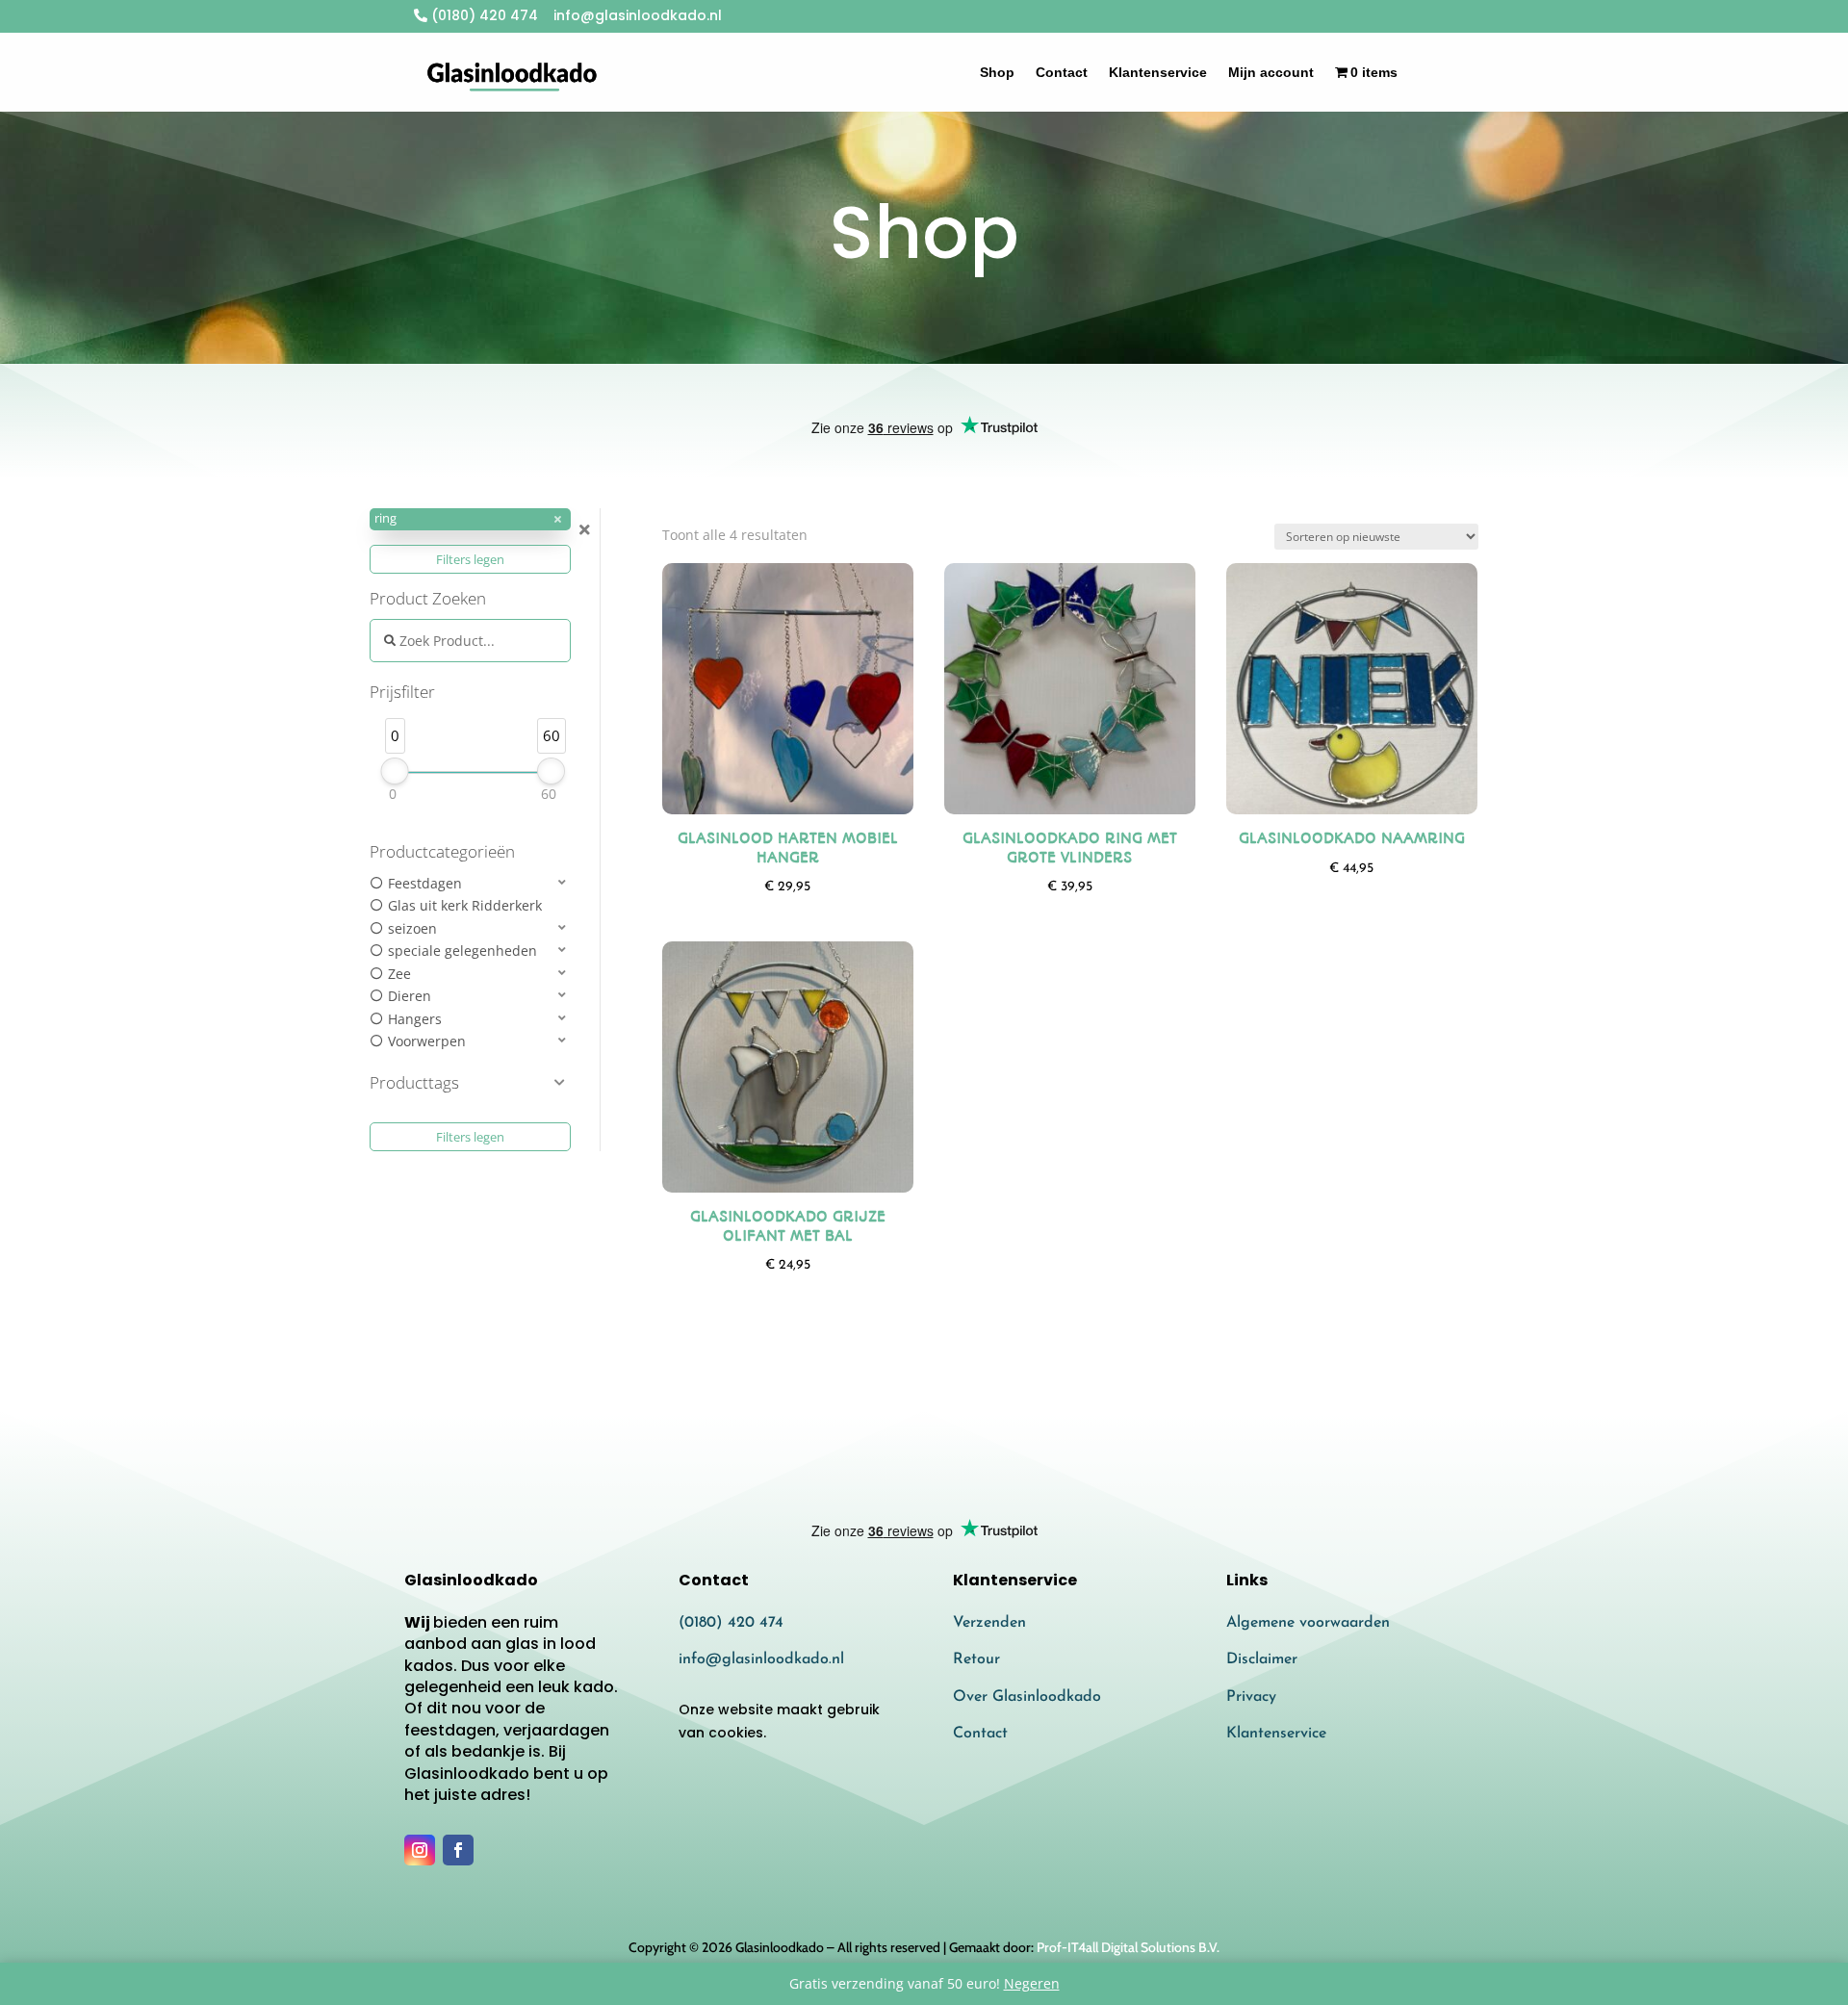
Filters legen (470, 559)
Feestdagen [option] (425, 883)
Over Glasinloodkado (1027, 1697)
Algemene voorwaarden (1308, 1623)
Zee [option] (399, 974)
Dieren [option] (410, 996)
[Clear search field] (587, 530)
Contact (1062, 72)
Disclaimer (1262, 1659)
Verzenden (989, 1623)
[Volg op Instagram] (420, 1850)
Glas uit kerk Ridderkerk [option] (465, 905)
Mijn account (1271, 72)
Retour (976, 1659)
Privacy (1251, 1697)
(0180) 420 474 (483, 15)
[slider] (395, 771)
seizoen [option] (412, 928)
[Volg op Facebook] (458, 1850)
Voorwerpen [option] (427, 1041)
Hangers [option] (415, 1019)
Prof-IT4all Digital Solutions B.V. (1128, 1947)
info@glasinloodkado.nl (761, 1659)
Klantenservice (1158, 72)
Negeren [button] (1032, 1983)
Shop (997, 72)
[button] (470, 519)
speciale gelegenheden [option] (462, 951)
